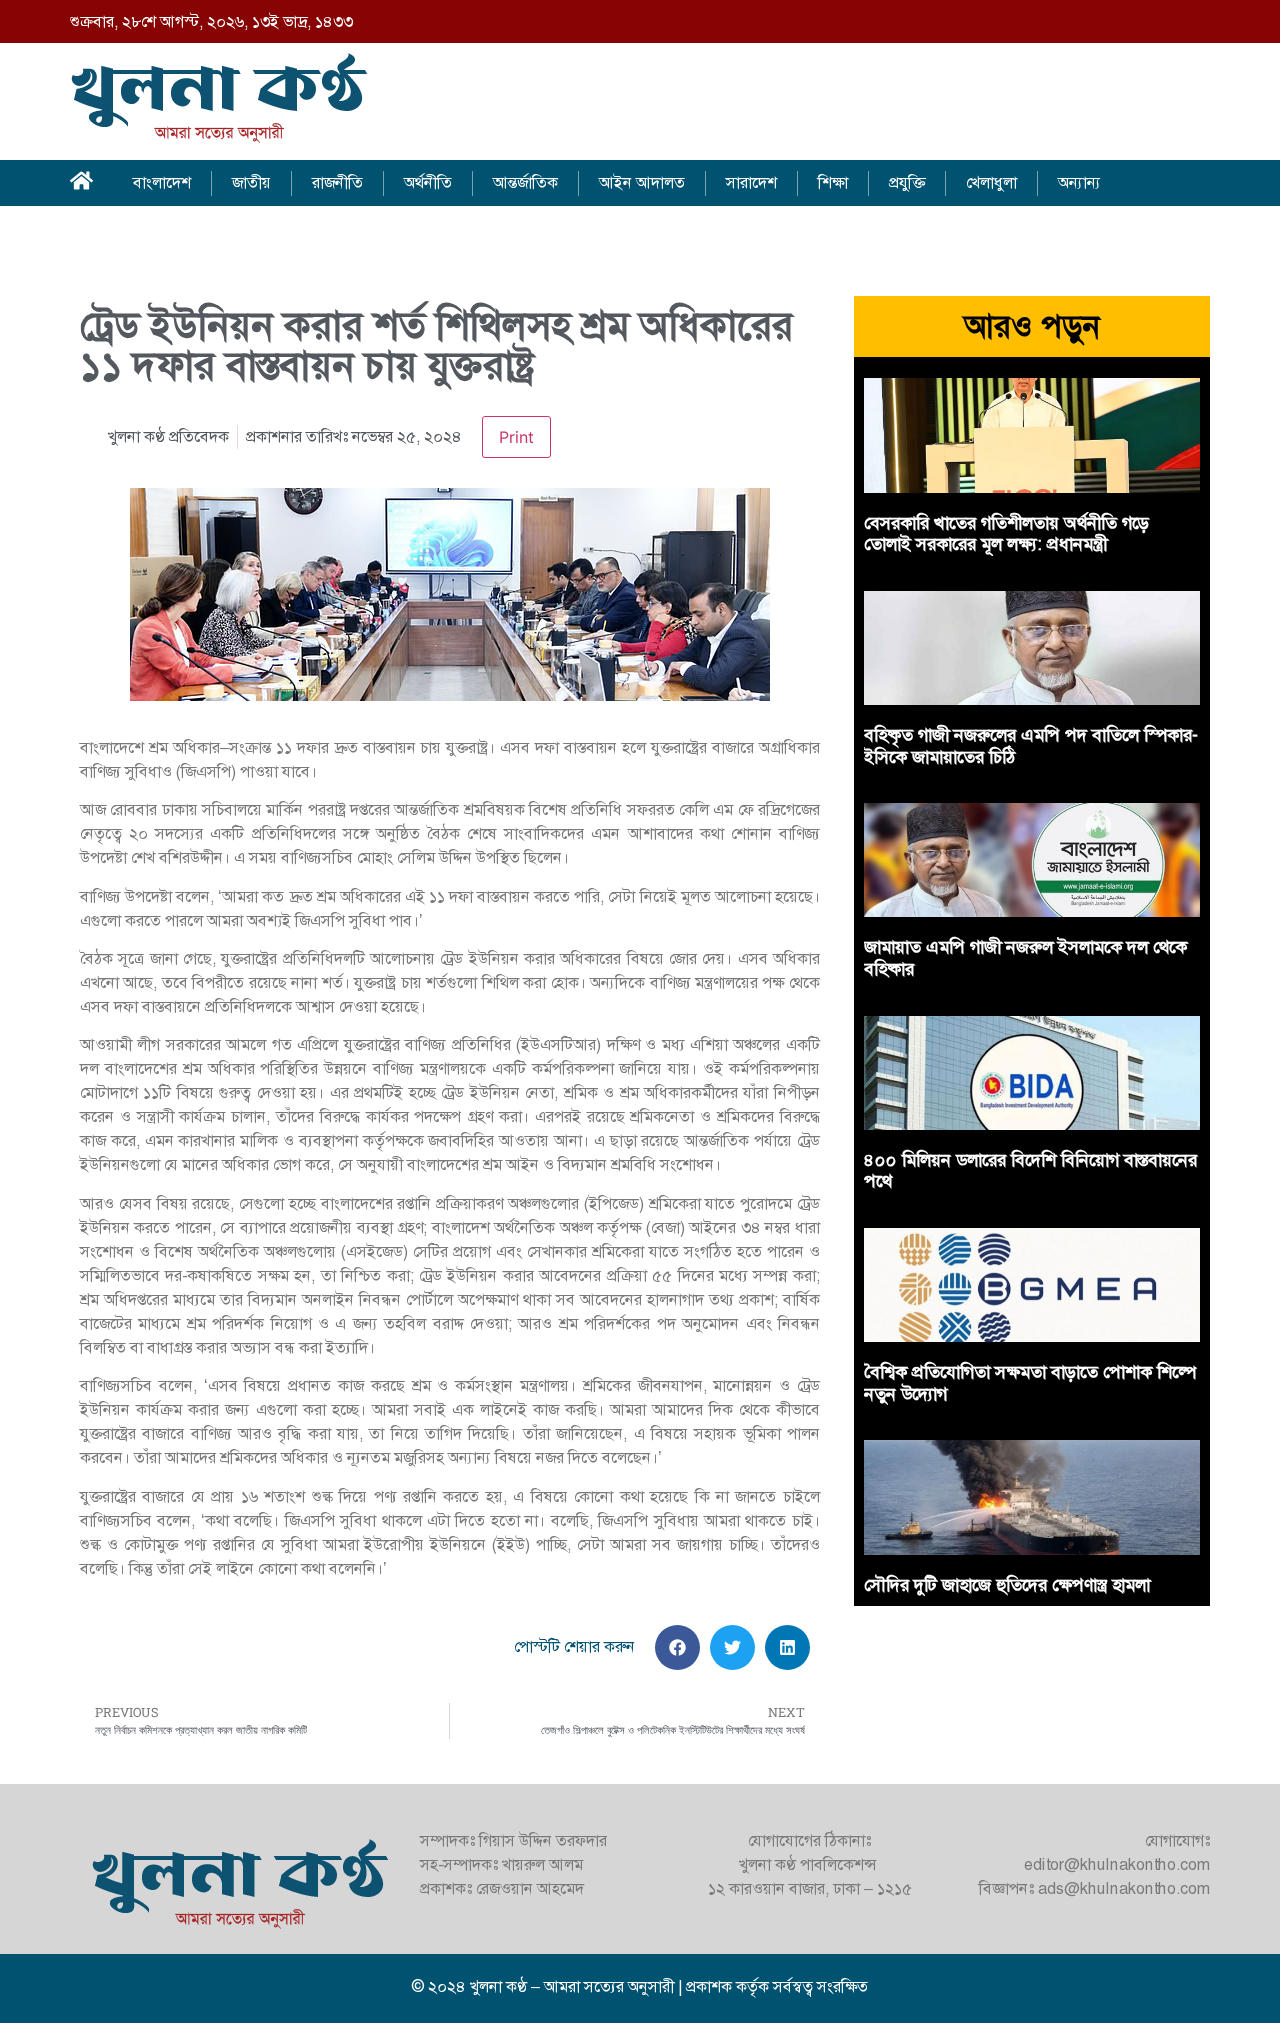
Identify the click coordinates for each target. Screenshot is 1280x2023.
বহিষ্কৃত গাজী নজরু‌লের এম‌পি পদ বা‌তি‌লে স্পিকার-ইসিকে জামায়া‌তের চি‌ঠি (1031, 746)
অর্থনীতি (428, 182)
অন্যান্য (1079, 182)
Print (516, 437)
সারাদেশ (751, 182)
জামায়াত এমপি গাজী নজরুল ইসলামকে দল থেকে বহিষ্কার (1025, 958)
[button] (677, 1647)
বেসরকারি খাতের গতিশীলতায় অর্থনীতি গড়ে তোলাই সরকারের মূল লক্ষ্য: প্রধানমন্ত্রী (1006, 534)
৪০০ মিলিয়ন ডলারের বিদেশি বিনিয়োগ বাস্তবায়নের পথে (1030, 1171)
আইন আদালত (642, 182)
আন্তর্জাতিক (525, 182)
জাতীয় (251, 182)
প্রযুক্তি (907, 182)
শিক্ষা (833, 182)
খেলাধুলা (991, 182)
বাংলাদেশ (162, 182)
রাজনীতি (337, 182)
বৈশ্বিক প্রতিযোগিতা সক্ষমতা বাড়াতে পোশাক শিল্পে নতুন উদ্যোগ (1029, 1383)
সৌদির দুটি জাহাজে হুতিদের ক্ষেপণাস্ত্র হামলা (1007, 1585)
